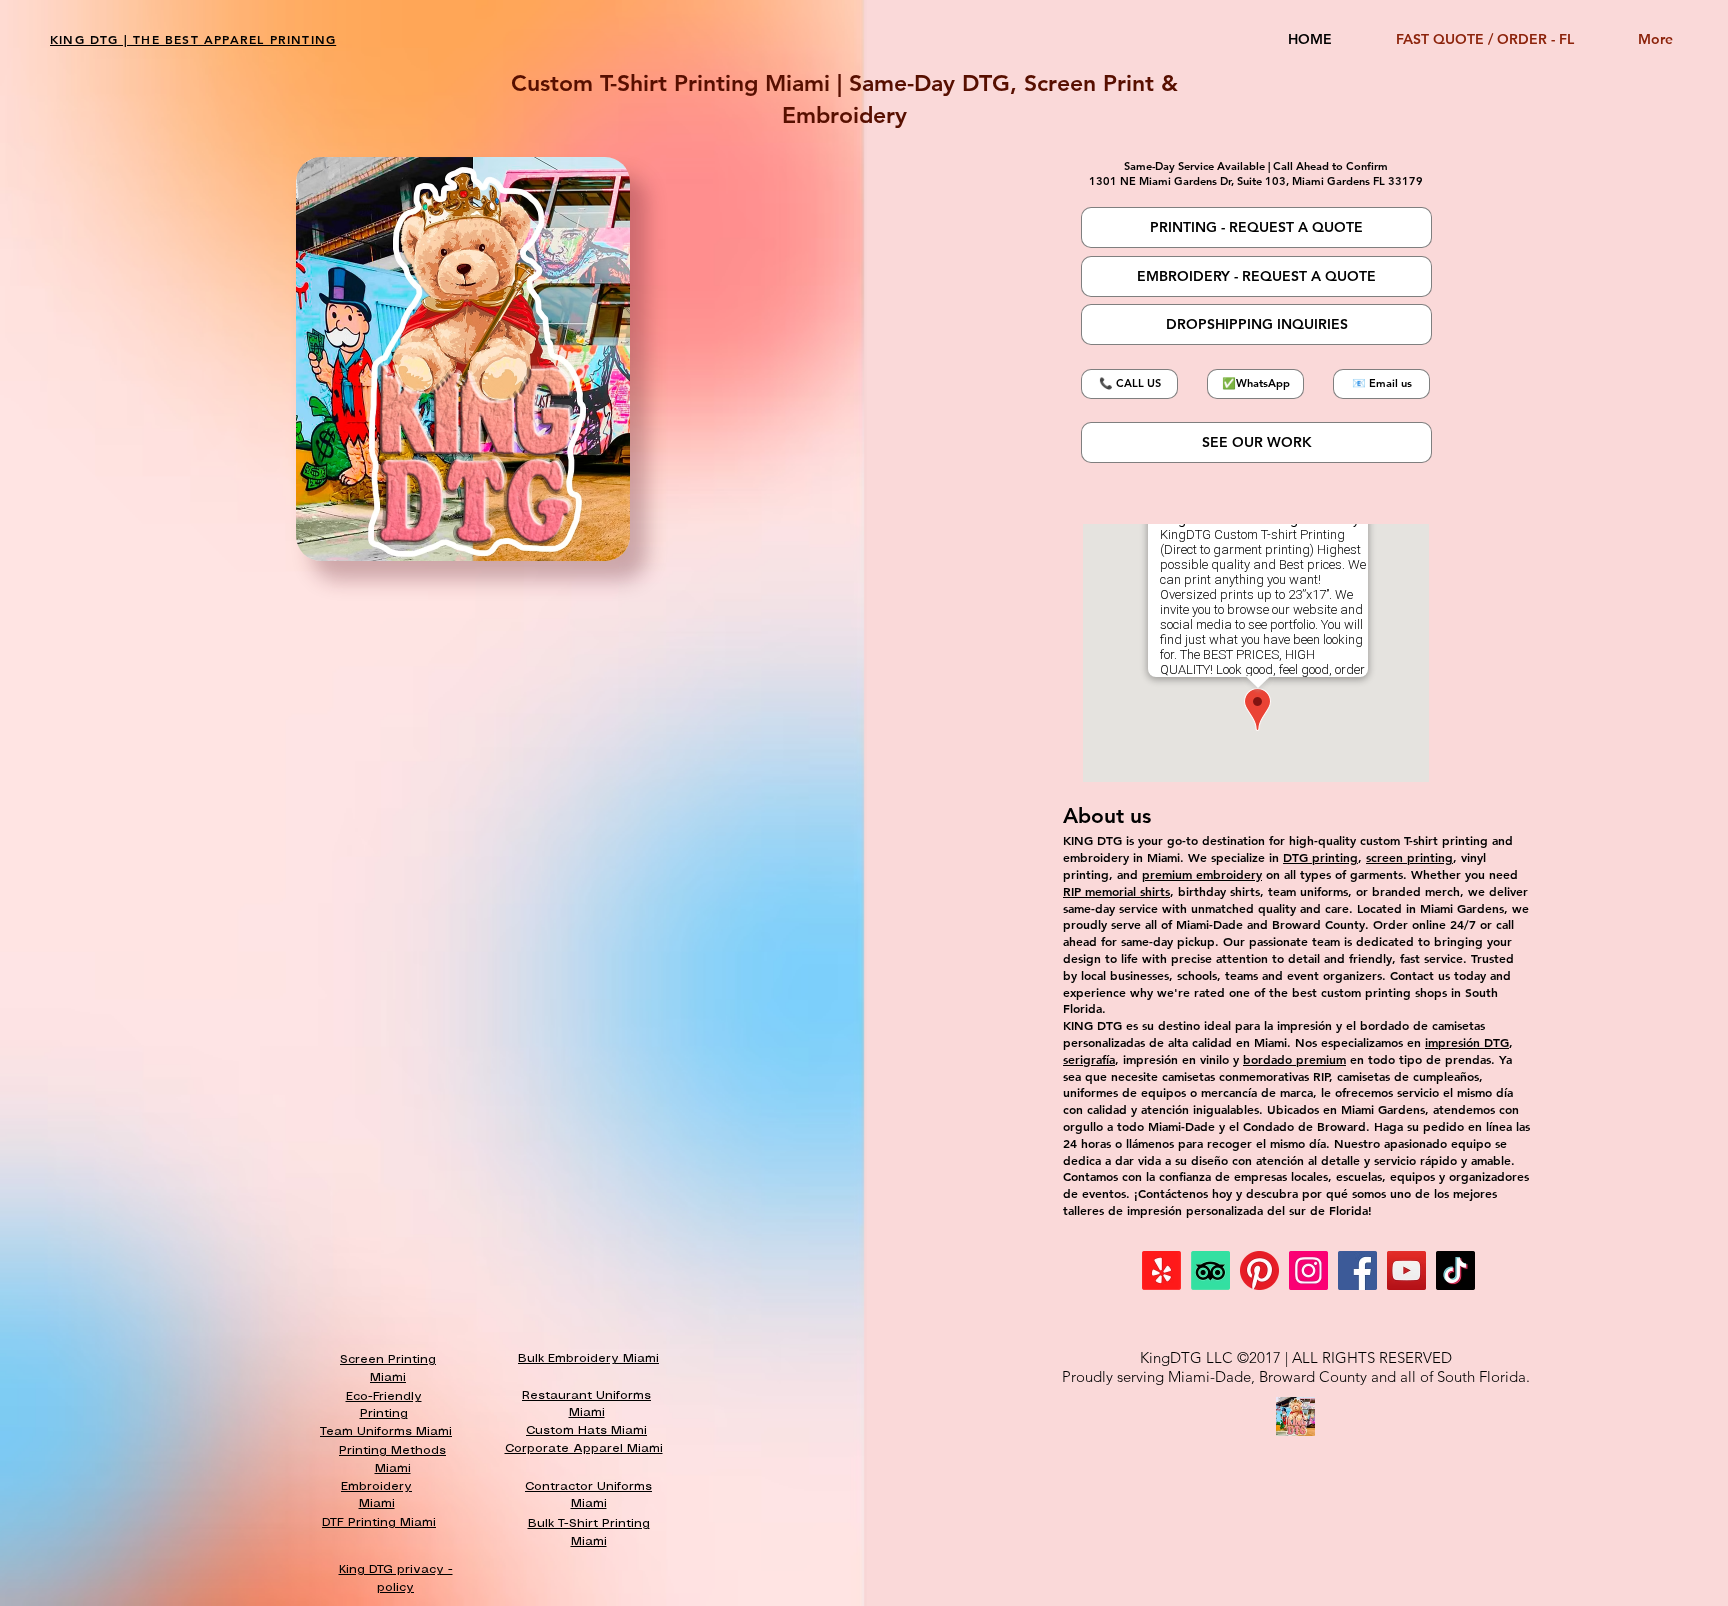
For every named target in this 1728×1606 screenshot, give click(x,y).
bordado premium (1294, 1059)
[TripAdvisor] (1210, 1270)
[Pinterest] (1259, 1270)
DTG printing (1320, 857)
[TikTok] (1455, 1270)
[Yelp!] (1161, 1270)
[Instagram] (1308, 1270)
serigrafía (1089, 1059)
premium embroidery (1202, 874)
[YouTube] (1406, 1270)
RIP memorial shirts (1116, 891)
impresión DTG (1467, 1042)
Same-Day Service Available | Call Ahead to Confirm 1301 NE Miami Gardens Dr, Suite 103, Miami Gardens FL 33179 (1256, 173)
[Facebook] (1357, 1270)
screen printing (1409, 857)
